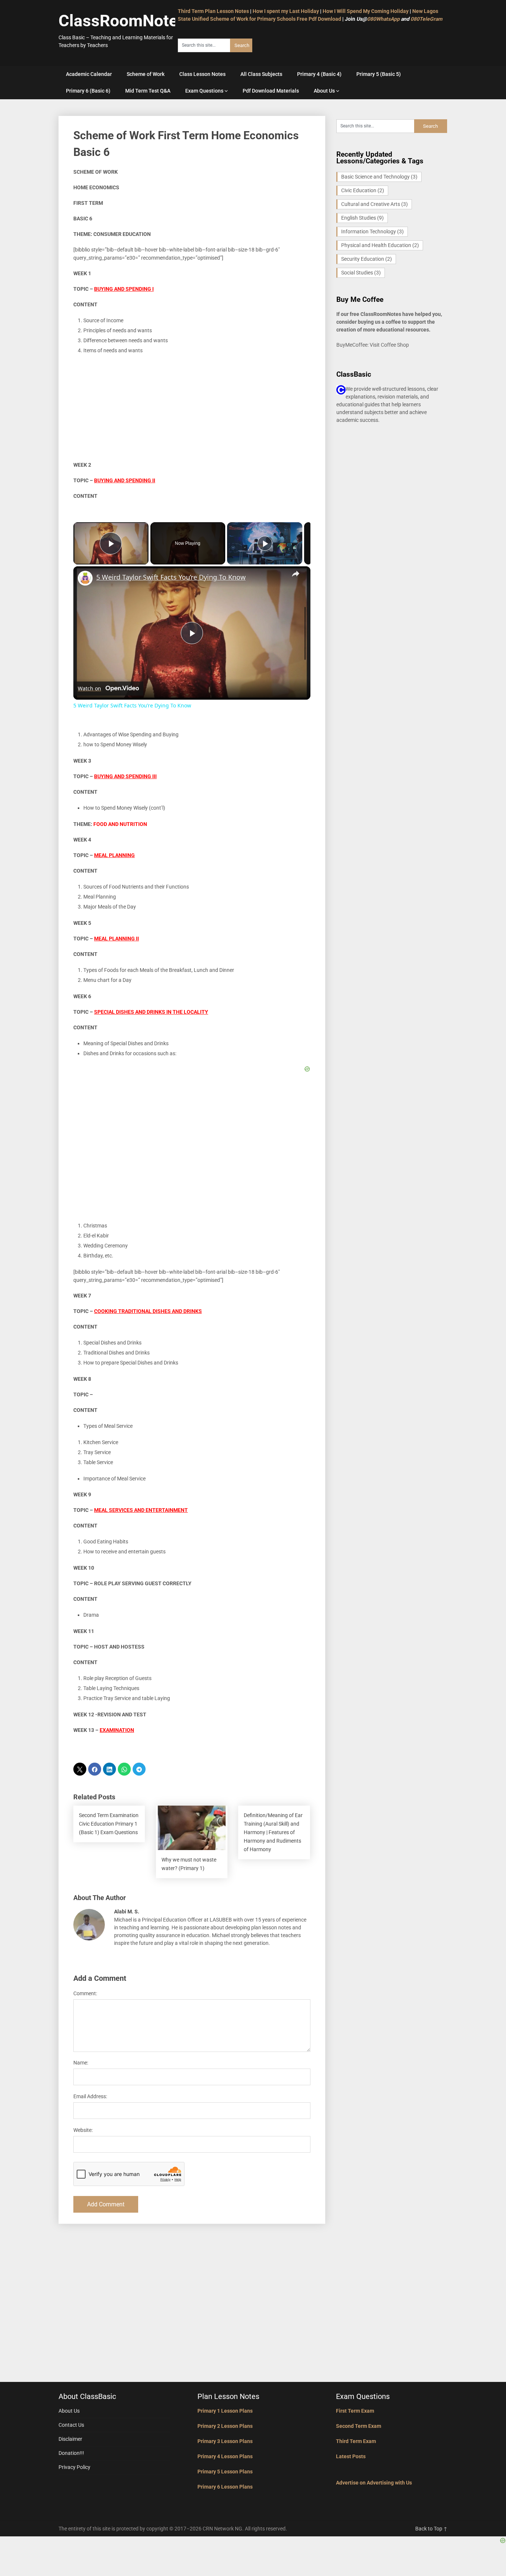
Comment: (85, 1993)
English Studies (362, 218)
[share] (296, 574)
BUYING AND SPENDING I (124, 289)
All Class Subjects (261, 74)
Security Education (367, 259)
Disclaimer (70, 2439)
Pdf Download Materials (271, 91)
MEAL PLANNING (114, 855)
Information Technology (372, 231)
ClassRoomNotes (122, 21)
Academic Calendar (89, 74)
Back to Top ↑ (431, 2529)
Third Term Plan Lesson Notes (213, 11)
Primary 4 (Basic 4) (319, 74)
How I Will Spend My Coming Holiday (366, 11)
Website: (83, 2130)
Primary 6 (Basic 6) (88, 91)
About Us (324, 91)
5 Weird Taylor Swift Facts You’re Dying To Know (171, 577)
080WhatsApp (383, 19)
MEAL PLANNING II (116, 939)
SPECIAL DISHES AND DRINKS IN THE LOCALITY (151, 1012)
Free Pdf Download (319, 19)
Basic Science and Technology (379, 177)
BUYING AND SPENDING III (125, 776)
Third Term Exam (356, 2441)
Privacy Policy (74, 2467)
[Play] (265, 543)
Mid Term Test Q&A (148, 91)
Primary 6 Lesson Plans (225, 2487)
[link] (85, 578)
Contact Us (71, 2425)
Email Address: (90, 2096)
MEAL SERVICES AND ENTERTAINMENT (141, 1510)
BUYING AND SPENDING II (125, 480)
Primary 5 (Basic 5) (379, 74)
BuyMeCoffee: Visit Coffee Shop (373, 345)
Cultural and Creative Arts (374, 204)
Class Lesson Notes (202, 74)
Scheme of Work (146, 74)
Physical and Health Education (380, 245)
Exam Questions (204, 91)
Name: (81, 2063)
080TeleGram (426, 19)
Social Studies (361, 273)
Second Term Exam (359, 2426)
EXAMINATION (117, 1730)
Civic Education (363, 190)
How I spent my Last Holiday (286, 11)
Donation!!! (71, 2453)
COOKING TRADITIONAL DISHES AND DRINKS (148, 1311)
